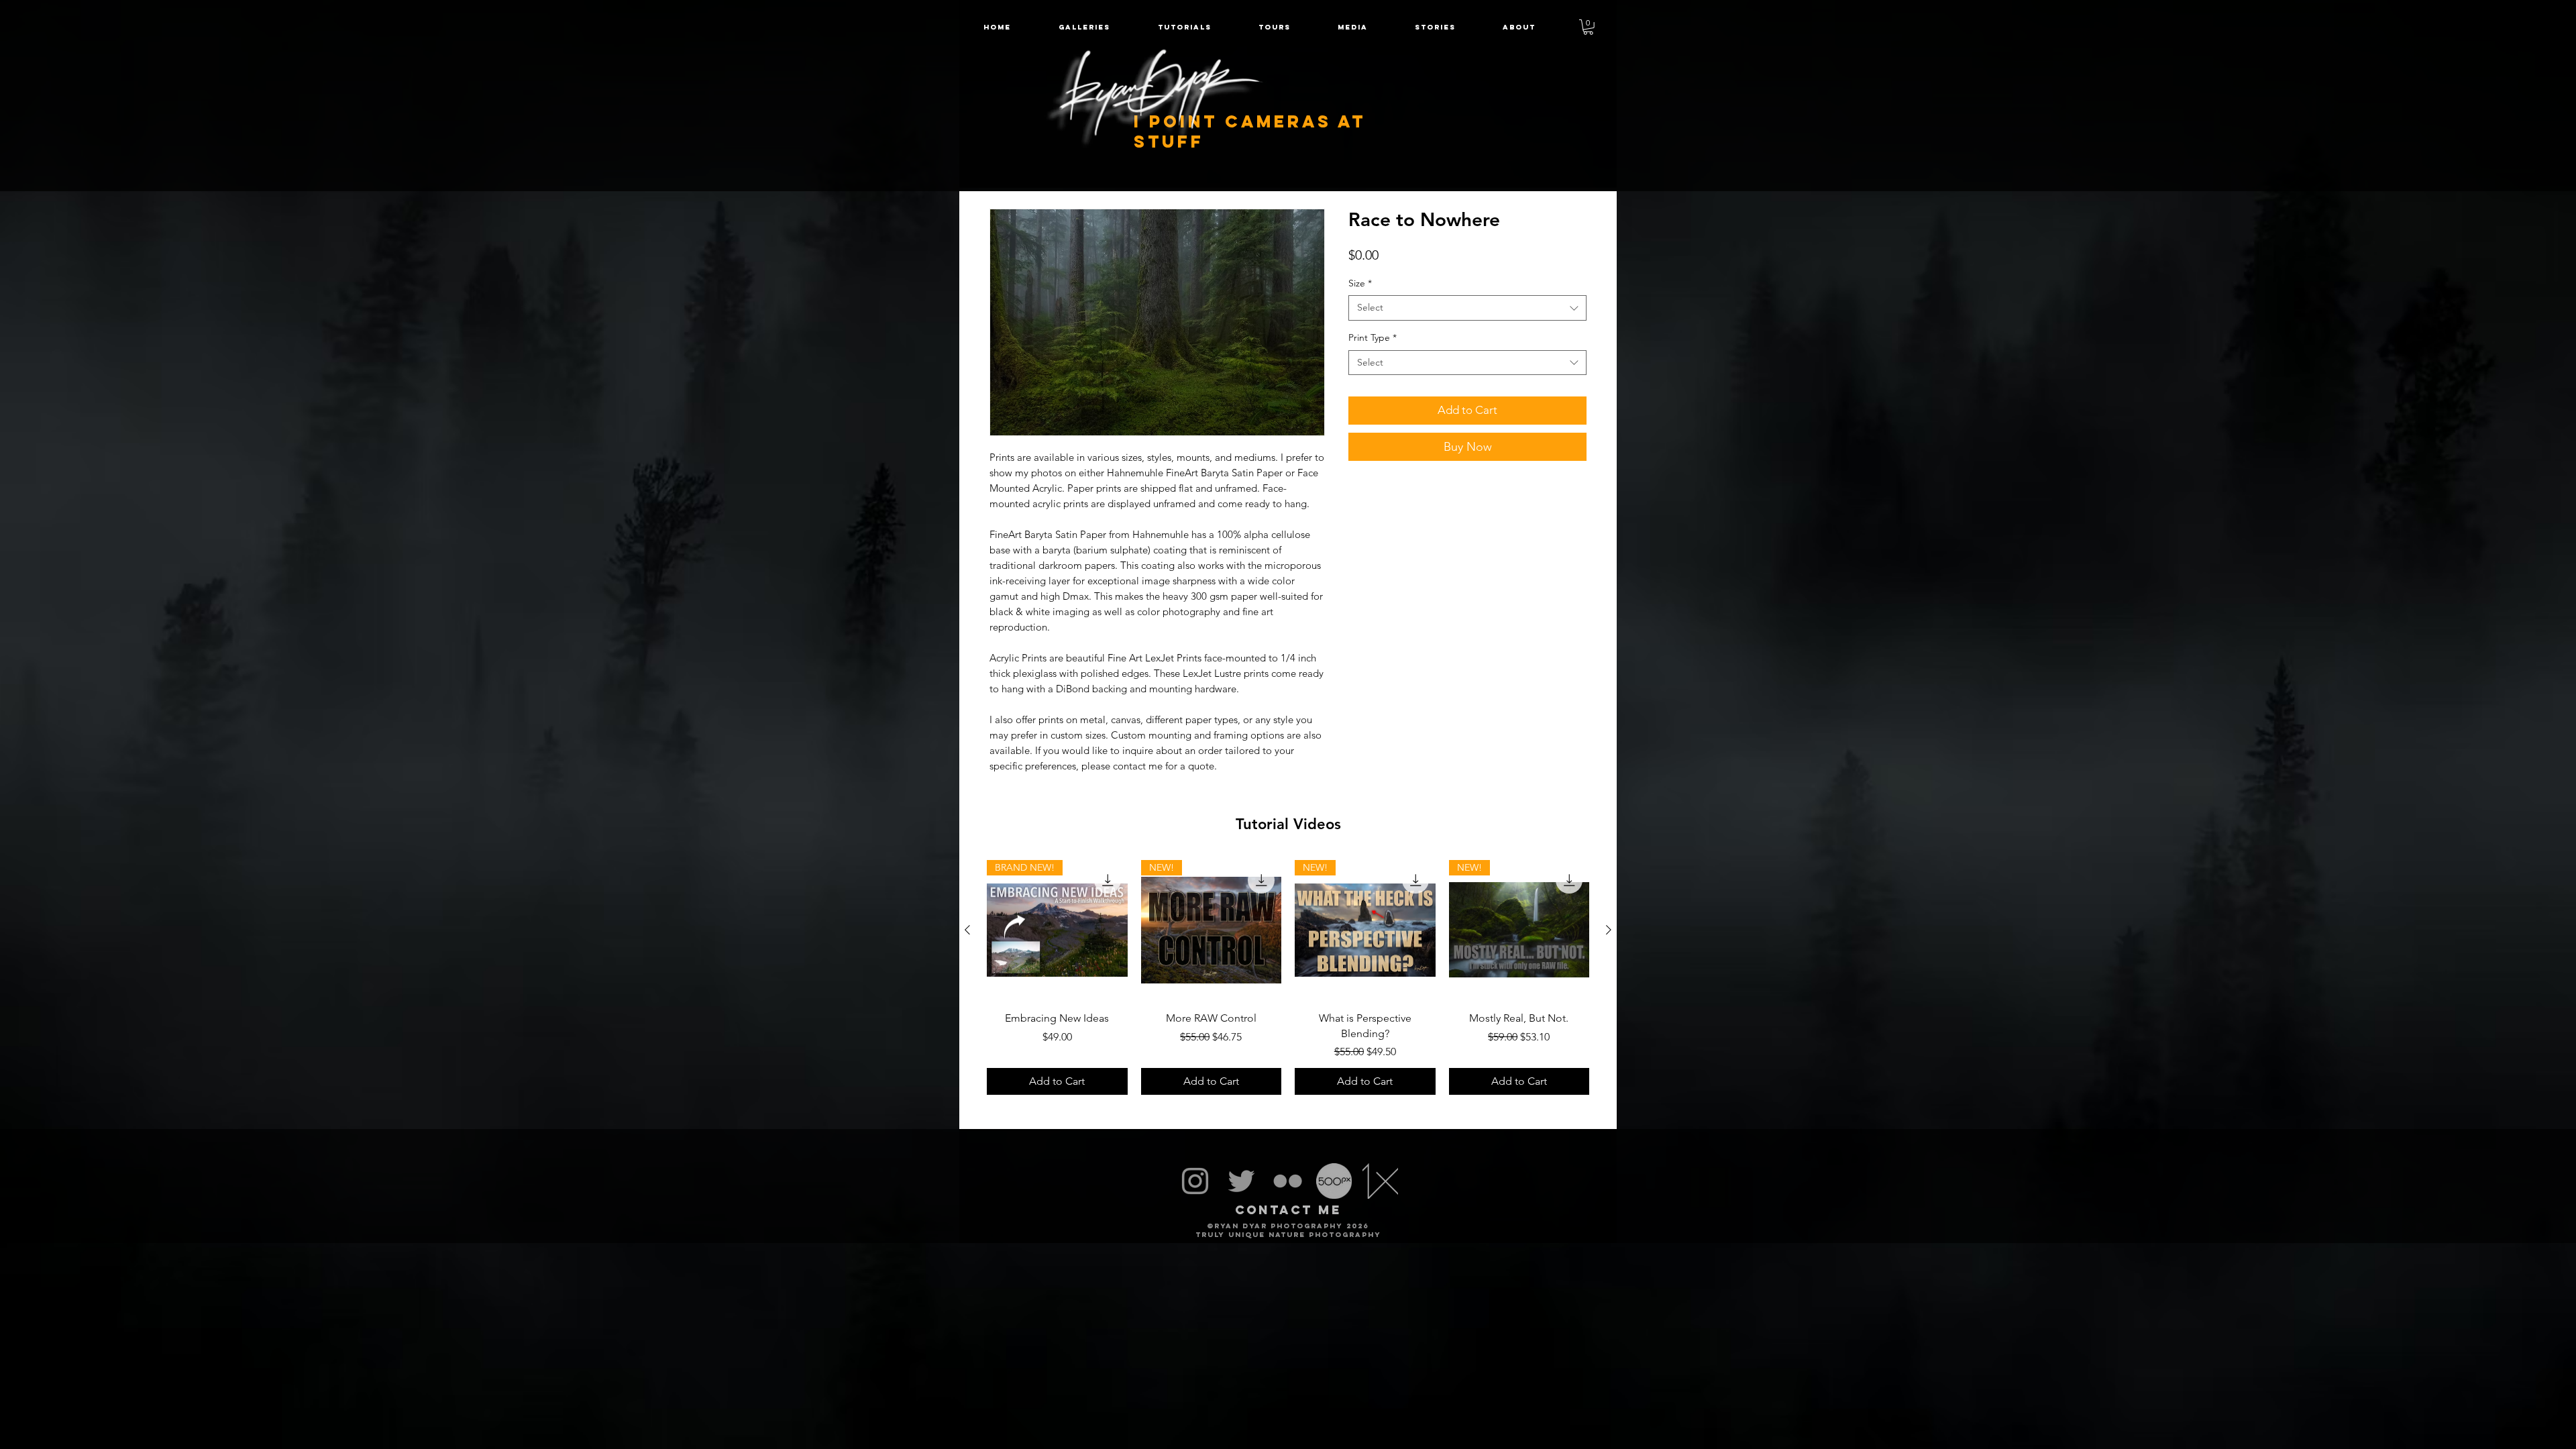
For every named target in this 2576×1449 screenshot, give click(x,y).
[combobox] (1467, 308)
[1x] (1380, 1181)
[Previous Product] (967, 930)
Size (1360, 283)
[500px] (1334, 1181)
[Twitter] (1241, 1181)
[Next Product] (1609, 930)
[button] (1275, 27)
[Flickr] (1288, 1181)
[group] (1288, 977)
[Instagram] (1195, 1181)
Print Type (1373, 337)
